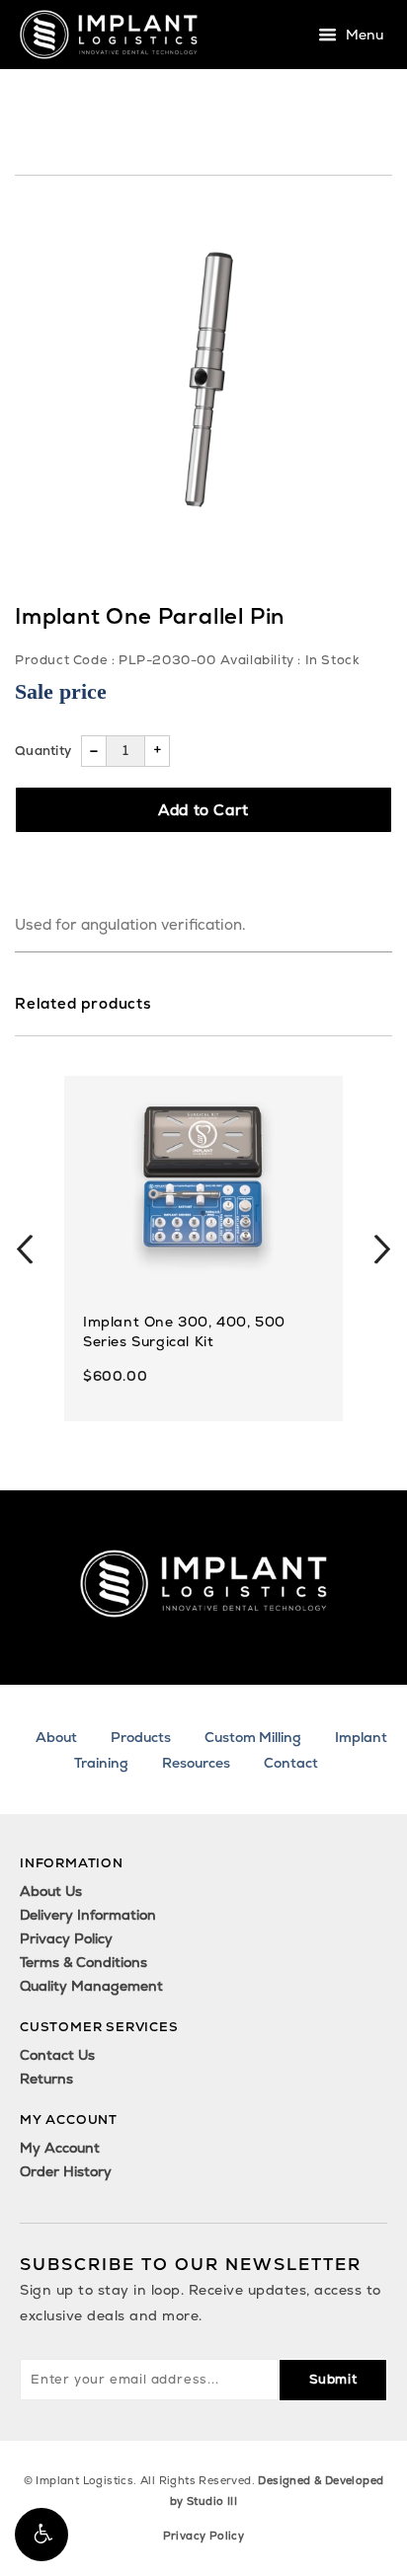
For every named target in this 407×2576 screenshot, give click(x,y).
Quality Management (91, 1986)
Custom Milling (253, 1737)
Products (141, 1737)
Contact (291, 1763)
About (56, 1737)
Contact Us (57, 2055)
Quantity (43, 751)
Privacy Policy (66, 1938)
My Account (60, 2148)
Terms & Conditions (83, 1962)
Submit (333, 2379)
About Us (51, 1891)
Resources (196, 1763)
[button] (41, 2535)
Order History (66, 2171)
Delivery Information (88, 1915)
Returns (46, 2079)
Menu (363, 36)
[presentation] (25, 1249)
